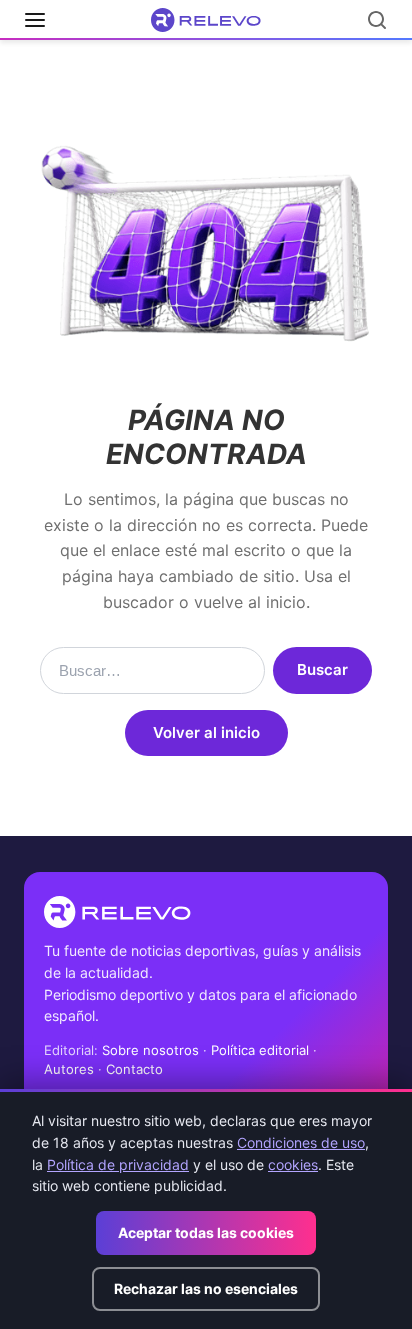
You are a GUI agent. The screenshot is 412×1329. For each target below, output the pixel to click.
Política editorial (260, 1050)
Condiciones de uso (301, 1142)
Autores (69, 1069)
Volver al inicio (206, 732)
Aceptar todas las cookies (206, 1232)
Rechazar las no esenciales (206, 1288)
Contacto (134, 1069)
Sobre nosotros (150, 1050)
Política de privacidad (118, 1164)
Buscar (322, 669)
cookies (293, 1164)
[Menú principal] (35, 20)
